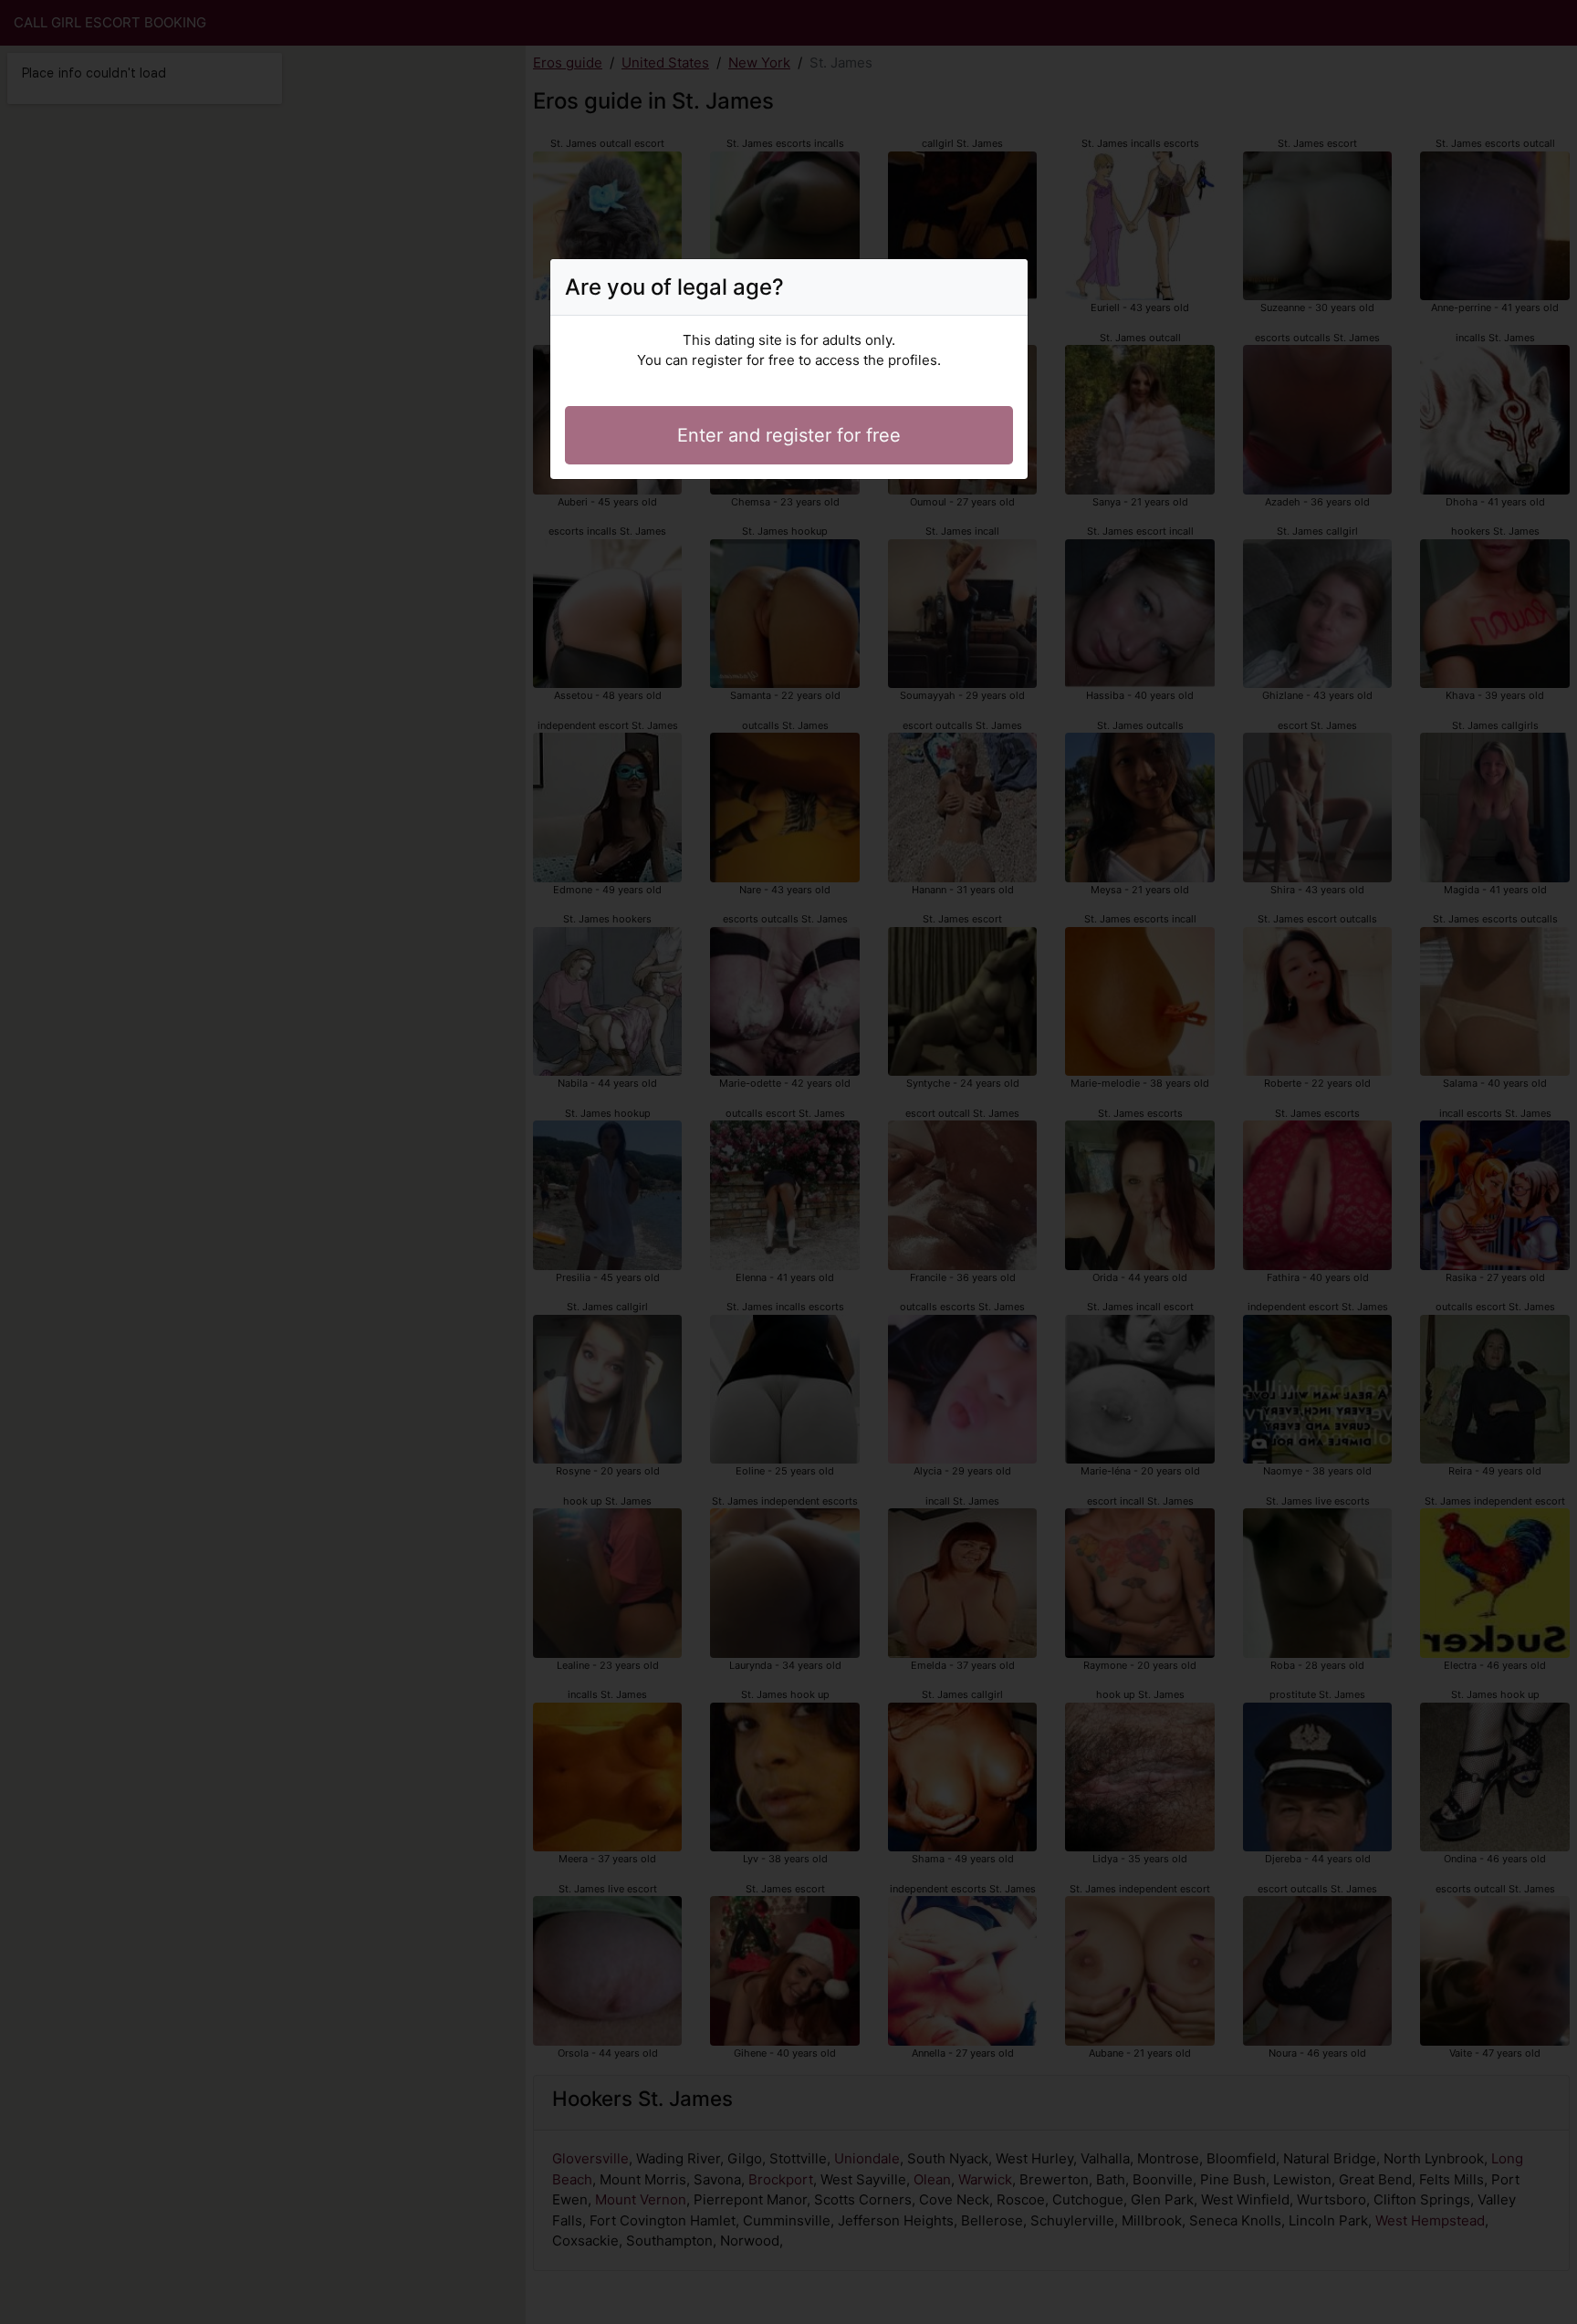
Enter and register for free (789, 435)
